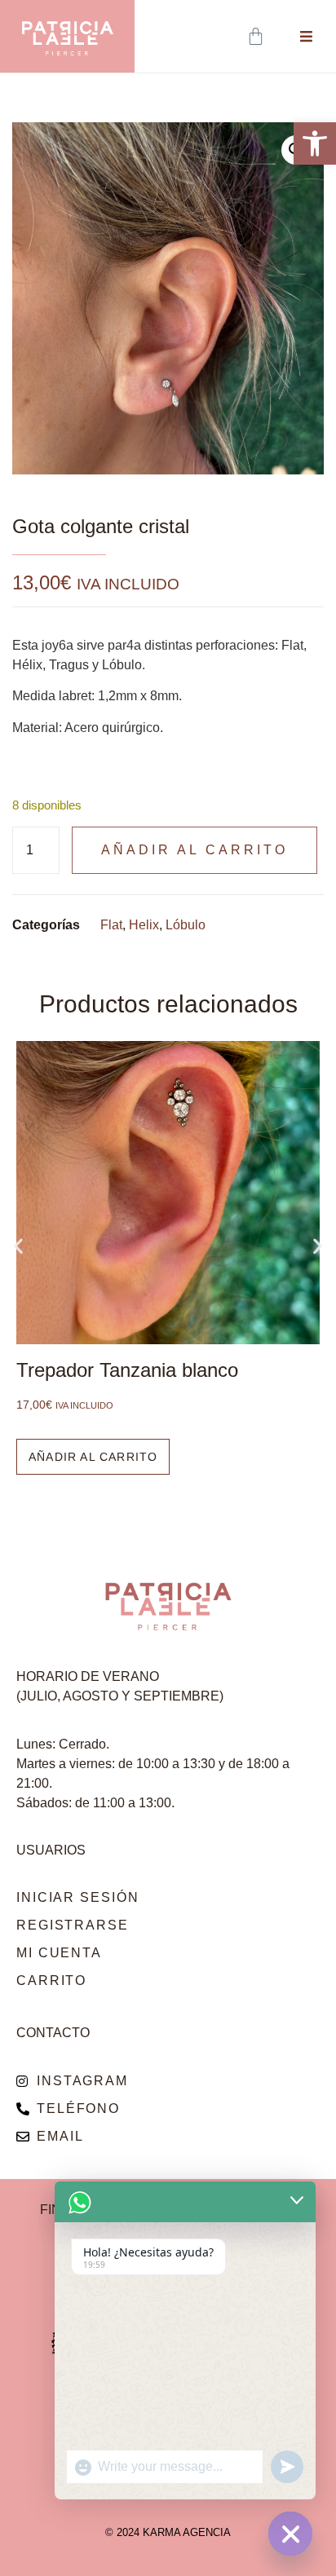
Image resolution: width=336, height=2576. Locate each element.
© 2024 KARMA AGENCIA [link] (168, 2532)
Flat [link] (111, 925)
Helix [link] (144, 925)
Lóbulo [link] (186, 925)
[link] (315, 143)
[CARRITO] (257, 36)
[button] (18, 1246)
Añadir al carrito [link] (93, 1457)
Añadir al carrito (195, 850)
